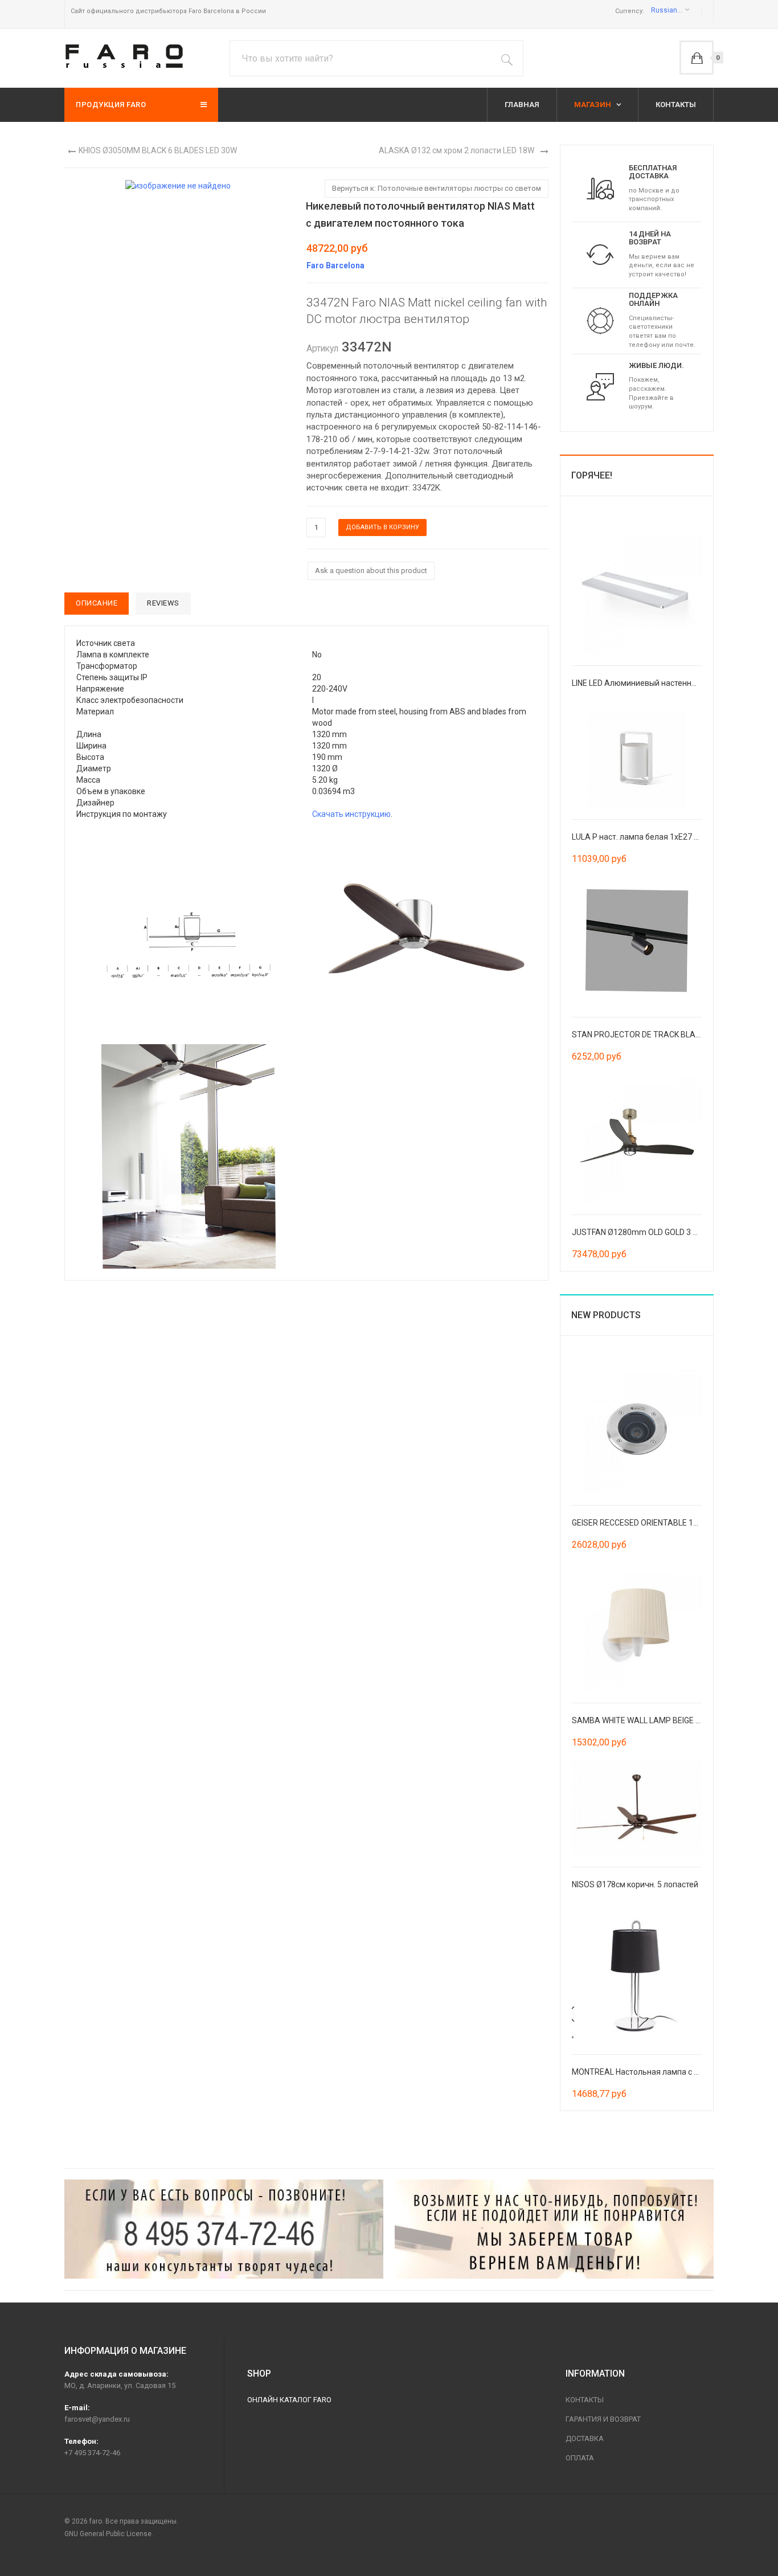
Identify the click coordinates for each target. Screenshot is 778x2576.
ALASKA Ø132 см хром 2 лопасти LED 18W (456, 150)
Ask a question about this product (371, 571)
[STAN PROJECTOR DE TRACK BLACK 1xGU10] (637, 939)
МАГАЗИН (593, 105)
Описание (97, 603)
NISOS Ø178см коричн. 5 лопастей (635, 1884)
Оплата (580, 2458)
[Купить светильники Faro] (124, 56)
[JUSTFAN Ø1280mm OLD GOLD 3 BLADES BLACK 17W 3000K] (637, 1137)
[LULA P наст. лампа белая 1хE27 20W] (637, 759)
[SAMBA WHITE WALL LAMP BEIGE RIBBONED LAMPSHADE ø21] (637, 1625)
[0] (697, 58)
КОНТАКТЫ (676, 105)
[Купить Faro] (554, 2229)
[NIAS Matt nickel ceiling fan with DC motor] (189, 932)
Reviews (163, 603)
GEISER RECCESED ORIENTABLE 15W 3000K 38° (657, 1523)
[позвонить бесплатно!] (224, 2229)
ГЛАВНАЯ (522, 105)
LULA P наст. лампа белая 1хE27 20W (641, 837)
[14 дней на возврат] (600, 254)
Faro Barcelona (335, 265)
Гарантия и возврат (603, 2419)
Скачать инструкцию (351, 814)
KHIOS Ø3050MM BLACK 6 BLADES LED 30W (158, 150)
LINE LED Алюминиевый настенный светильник (660, 683)
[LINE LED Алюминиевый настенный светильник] (637, 588)
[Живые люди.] (600, 386)
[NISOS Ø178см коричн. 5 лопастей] (637, 1806)
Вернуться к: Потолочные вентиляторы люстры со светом (437, 188)
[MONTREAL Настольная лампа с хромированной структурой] (637, 1977)
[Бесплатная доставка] (600, 188)
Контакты (585, 2400)
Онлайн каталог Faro (289, 2400)
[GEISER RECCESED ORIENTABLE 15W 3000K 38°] (637, 1428)
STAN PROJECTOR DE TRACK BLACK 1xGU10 (653, 1035)
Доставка (585, 2438)
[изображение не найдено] (178, 185)
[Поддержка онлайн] (600, 320)
